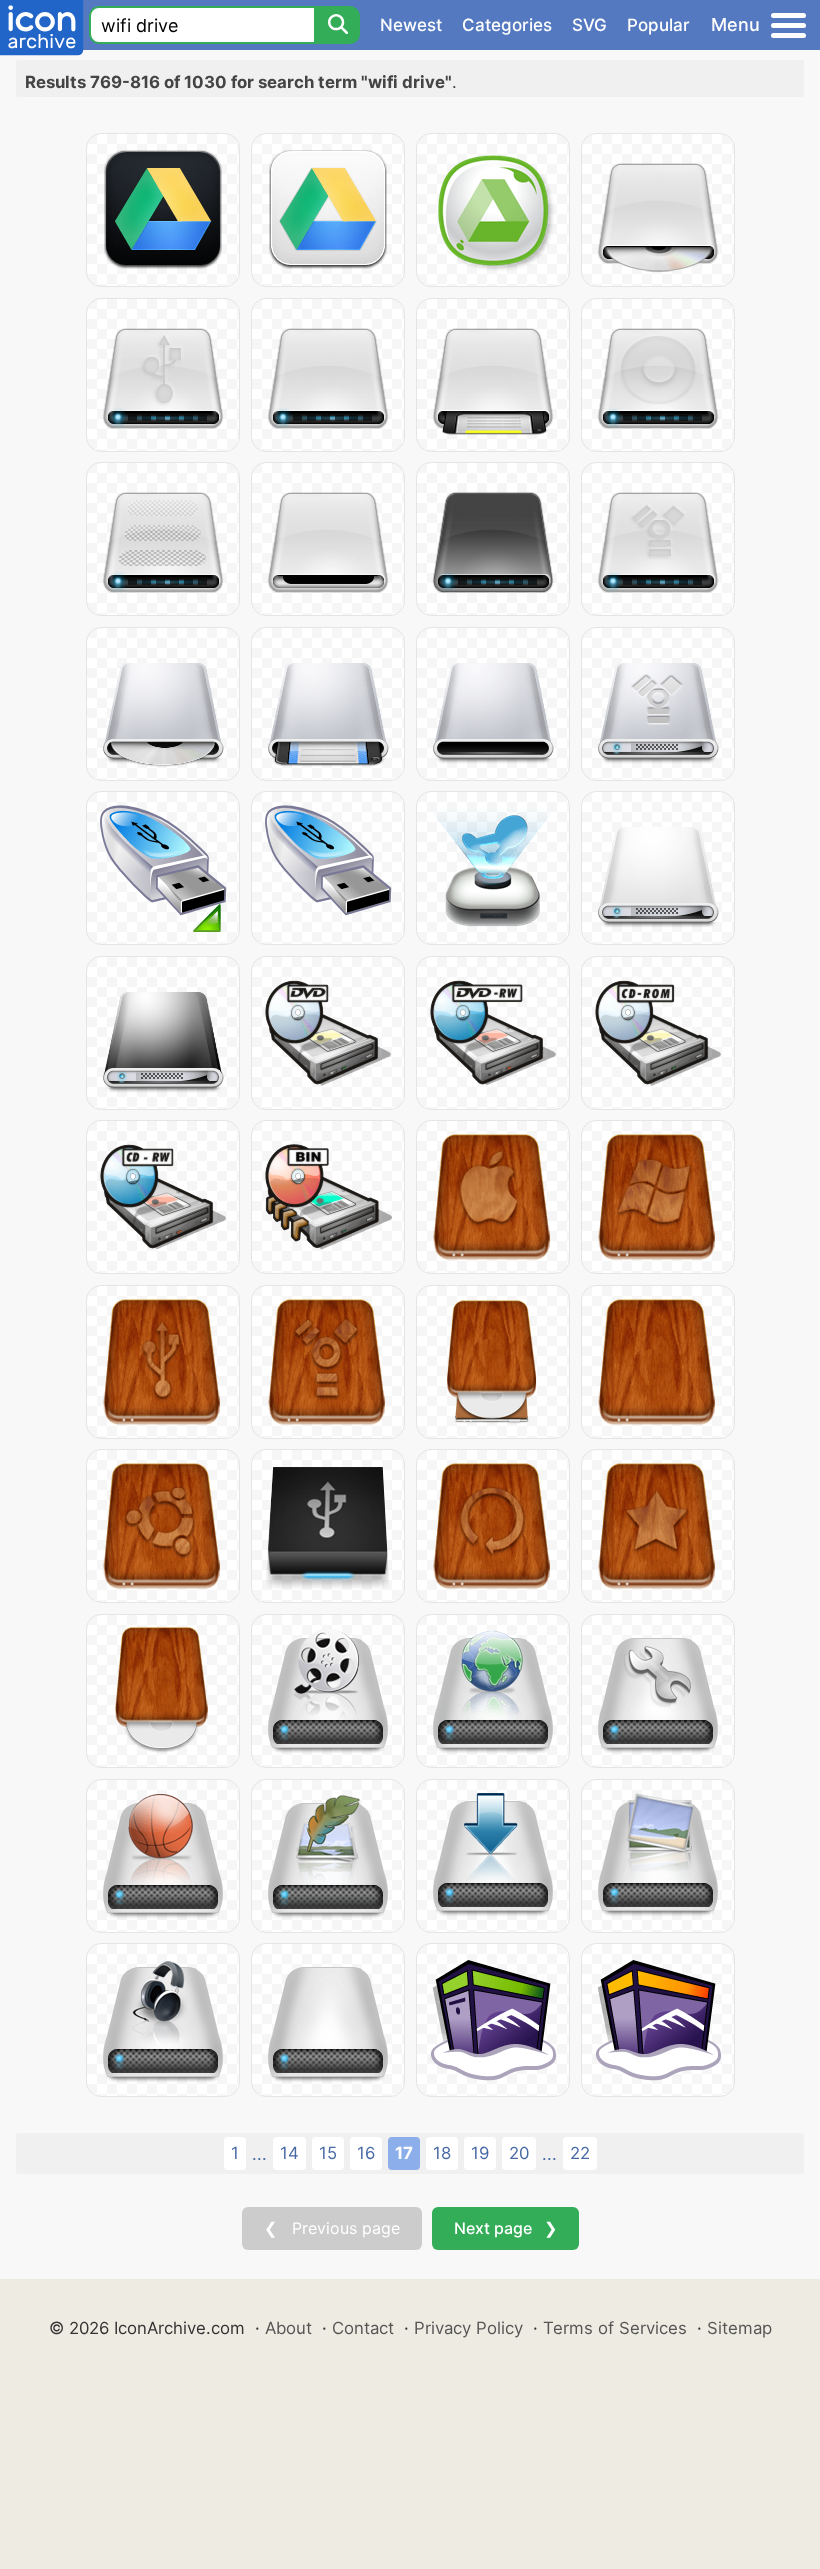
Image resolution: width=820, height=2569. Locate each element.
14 (289, 2153)
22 (580, 2153)
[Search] (337, 25)
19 (480, 2153)
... (259, 2154)
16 (366, 2153)
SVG (589, 25)
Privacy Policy (468, 2328)
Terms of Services (615, 2328)
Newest (411, 25)
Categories (507, 25)
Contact (363, 2328)
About (288, 2328)
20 (519, 2153)
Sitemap (739, 2328)
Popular (658, 25)
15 (328, 2153)
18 (442, 2153)
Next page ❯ (505, 2228)
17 (404, 2153)
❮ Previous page (332, 2228)
